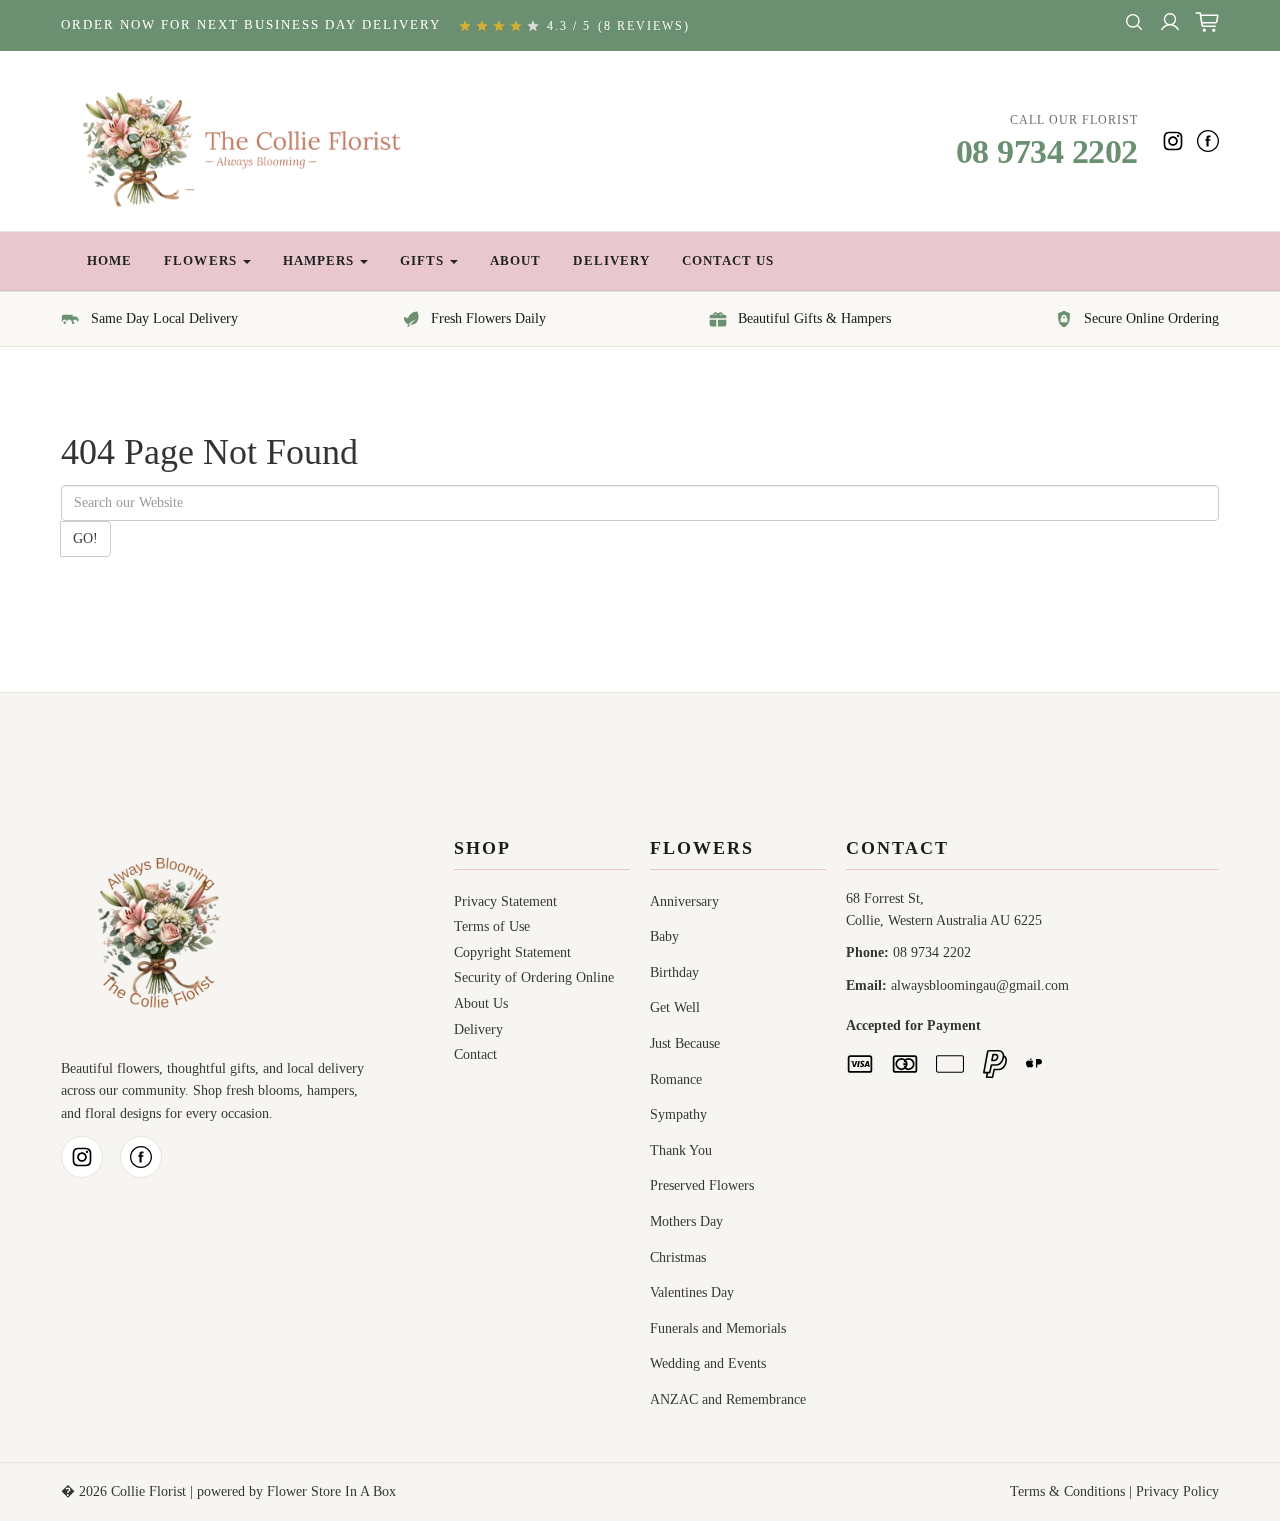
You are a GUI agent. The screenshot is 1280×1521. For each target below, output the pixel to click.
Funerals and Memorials (718, 1328)
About (515, 260)
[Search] (1134, 25)
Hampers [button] (320, 260)
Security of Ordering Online (534, 977)
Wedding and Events (708, 1363)
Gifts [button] (424, 260)
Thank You (681, 1150)
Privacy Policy (1177, 1491)
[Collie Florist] (247, 141)
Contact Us (728, 260)
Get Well (675, 1007)
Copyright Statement (512, 952)
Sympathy (678, 1114)
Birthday (674, 972)
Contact (475, 1054)
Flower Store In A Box (331, 1491)
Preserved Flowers (702, 1185)
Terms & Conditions (1067, 1491)
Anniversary (684, 901)
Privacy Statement (505, 901)
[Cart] (1207, 25)
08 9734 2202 (1047, 151)
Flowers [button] (202, 260)
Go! (85, 538)
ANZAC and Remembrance (728, 1399)
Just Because (685, 1043)
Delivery (611, 260)
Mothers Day (686, 1221)
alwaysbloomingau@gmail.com (980, 985)
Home (109, 260)
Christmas (678, 1257)
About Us (481, 1003)
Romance (676, 1079)
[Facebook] (1208, 141)
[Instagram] (1173, 141)
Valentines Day (692, 1292)
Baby (664, 936)
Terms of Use (492, 926)
